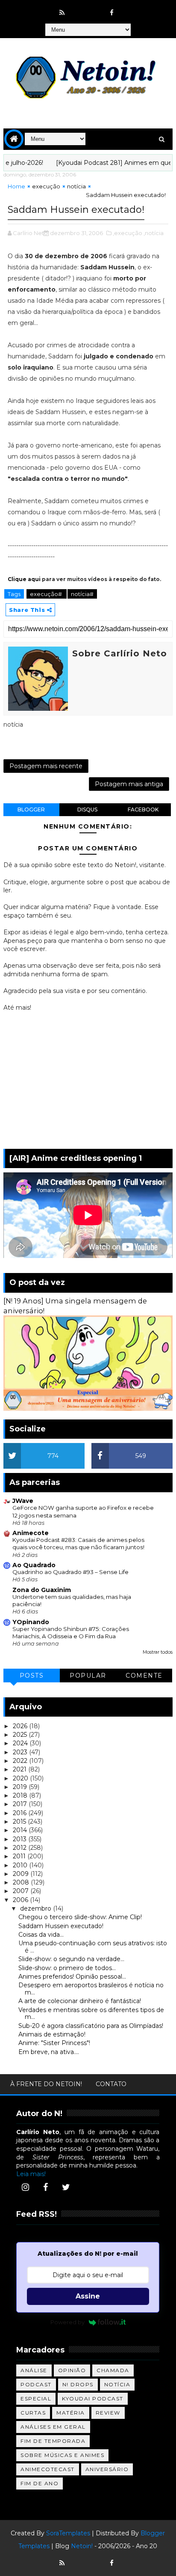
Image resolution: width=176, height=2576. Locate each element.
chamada (113, 2370)
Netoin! (82, 2546)
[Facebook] (46, 2187)
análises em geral (53, 2427)
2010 (21, 1865)
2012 (21, 1848)
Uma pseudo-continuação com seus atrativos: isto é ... (93, 1947)
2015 (20, 1822)
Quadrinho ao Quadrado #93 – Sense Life (70, 1572)
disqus (87, 809)
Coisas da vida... (41, 1935)
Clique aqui (24, 579)
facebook (143, 809)
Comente (144, 1676)
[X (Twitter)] (66, 2187)
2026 (21, 1726)
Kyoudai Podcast (93, 2399)
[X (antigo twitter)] (95, 9)
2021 (21, 1769)
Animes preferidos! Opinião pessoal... (72, 1977)
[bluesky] (79, 9)
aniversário (107, 2469)
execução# (47, 594)
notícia (76, 186)
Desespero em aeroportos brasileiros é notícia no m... (91, 1989)
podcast (36, 2384)
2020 (21, 1778)
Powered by (67, 2322)
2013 (21, 1839)
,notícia (154, 233)
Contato (111, 2084)
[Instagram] (25, 2187)
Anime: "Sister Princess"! (54, 2043)
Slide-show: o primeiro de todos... (67, 1968)
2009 (22, 1874)
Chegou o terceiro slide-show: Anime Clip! (80, 1917)
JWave (23, 1501)
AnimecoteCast (48, 2469)
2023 (21, 1752)
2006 (21, 1900)
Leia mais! (31, 2174)
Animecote (31, 1533)
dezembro (37, 1908)
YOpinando (31, 1622)
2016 (21, 1813)
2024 (21, 1743)
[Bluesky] (79, 2559)
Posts (32, 1676)
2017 (21, 1804)
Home (16, 186)
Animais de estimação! (52, 2034)
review (108, 2413)
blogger (31, 809)
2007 (22, 1891)
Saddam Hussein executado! (61, 1926)
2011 (20, 1856)
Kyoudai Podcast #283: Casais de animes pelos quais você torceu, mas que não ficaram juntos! (78, 1543)
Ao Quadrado (34, 1565)
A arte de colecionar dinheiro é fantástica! (80, 2001)
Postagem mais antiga (129, 784)
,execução (128, 233)
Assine (88, 2296)
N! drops (78, 2384)
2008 (22, 1882)
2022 (21, 1761)
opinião (72, 2370)
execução (46, 186)
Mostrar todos (158, 1652)
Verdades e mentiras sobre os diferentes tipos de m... (91, 2014)
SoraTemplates (68, 2533)
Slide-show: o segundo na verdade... (71, 1959)
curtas (33, 2413)
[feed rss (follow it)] (62, 13)
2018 (21, 1795)
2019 (21, 1787)
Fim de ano (40, 2483)
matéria (71, 2413)
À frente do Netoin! (46, 2084)
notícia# (82, 594)
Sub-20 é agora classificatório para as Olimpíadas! (91, 2026)
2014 (21, 1830)
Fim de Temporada (53, 2441)
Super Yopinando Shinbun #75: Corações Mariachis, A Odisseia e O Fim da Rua (71, 1632)
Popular (88, 1676)
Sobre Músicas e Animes (62, 2455)
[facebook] (112, 13)
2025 (21, 1735)
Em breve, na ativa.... (49, 2052)
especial (36, 2399)
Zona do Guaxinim (42, 1590)
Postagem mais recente (46, 766)
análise (34, 2370)
